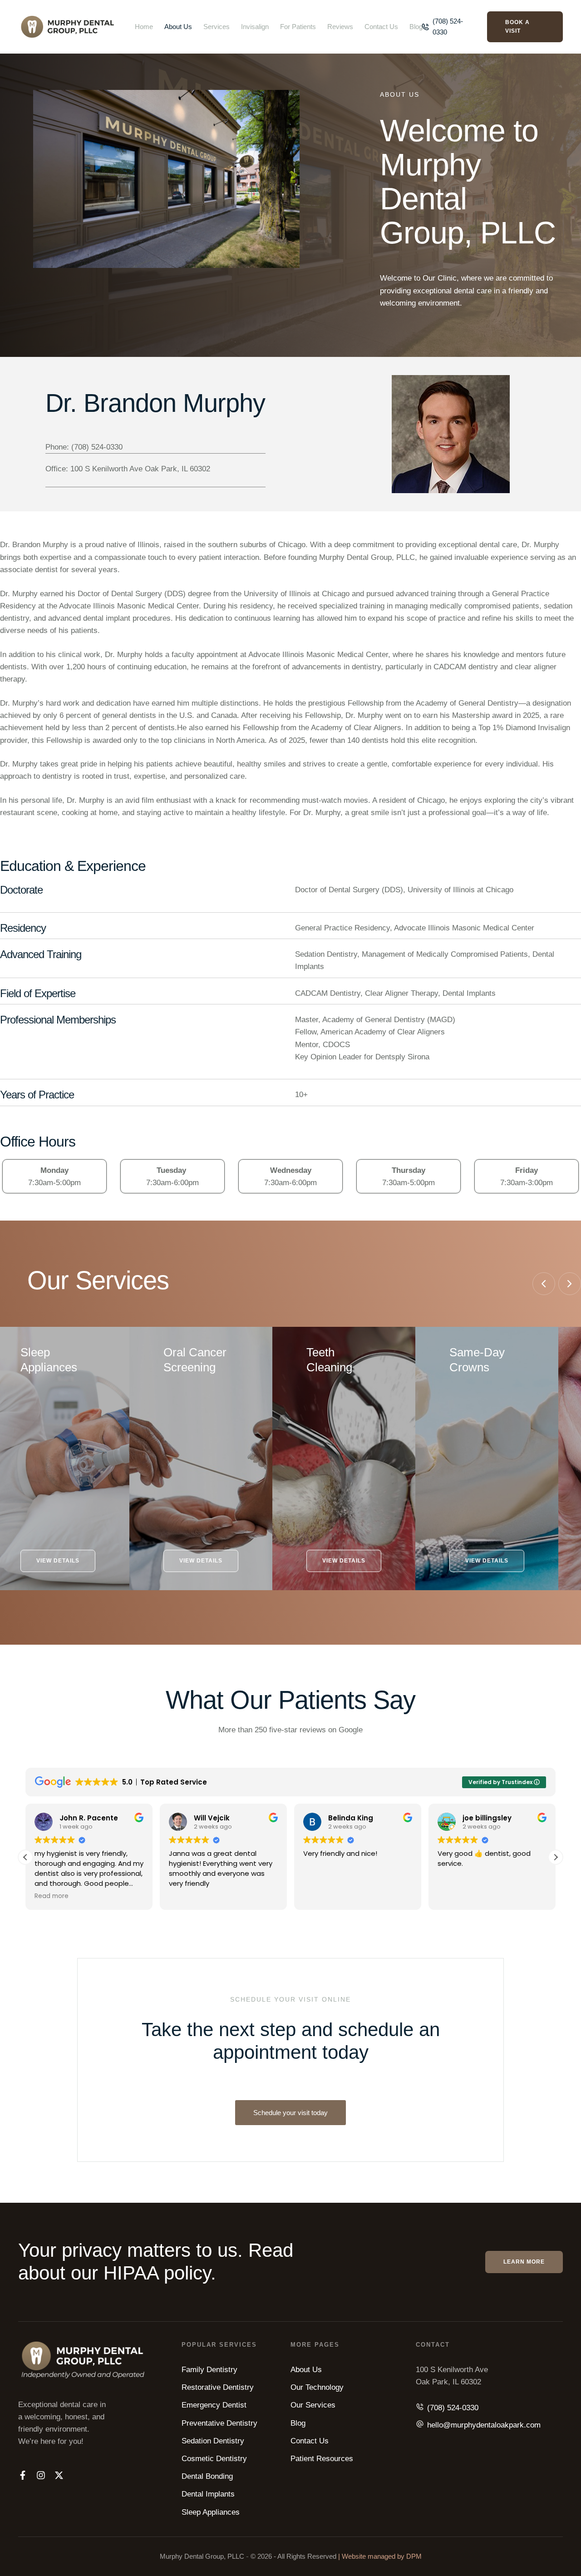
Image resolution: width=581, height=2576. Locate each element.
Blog (416, 27)
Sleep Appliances (211, 2512)
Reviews (340, 27)
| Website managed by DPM (380, 2556)
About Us (178, 27)
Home (144, 27)
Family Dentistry (209, 2370)
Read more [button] (52, 1896)
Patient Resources (322, 2459)
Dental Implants (208, 2494)
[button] (448, 27)
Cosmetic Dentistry (214, 2459)
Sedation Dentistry (213, 2441)
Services (217, 27)
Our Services (313, 2405)
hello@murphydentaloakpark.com (484, 2425)
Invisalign (255, 27)
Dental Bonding (207, 2476)
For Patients (298, 27)
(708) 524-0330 (453, 2408)
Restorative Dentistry (218, 2387)
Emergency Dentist (214, 2405)
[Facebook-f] (23, 2475)
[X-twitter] (59, 2475)
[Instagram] (41, 2475)
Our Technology (317, 2387)
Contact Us (381, 27)
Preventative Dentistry (219, 2423)
